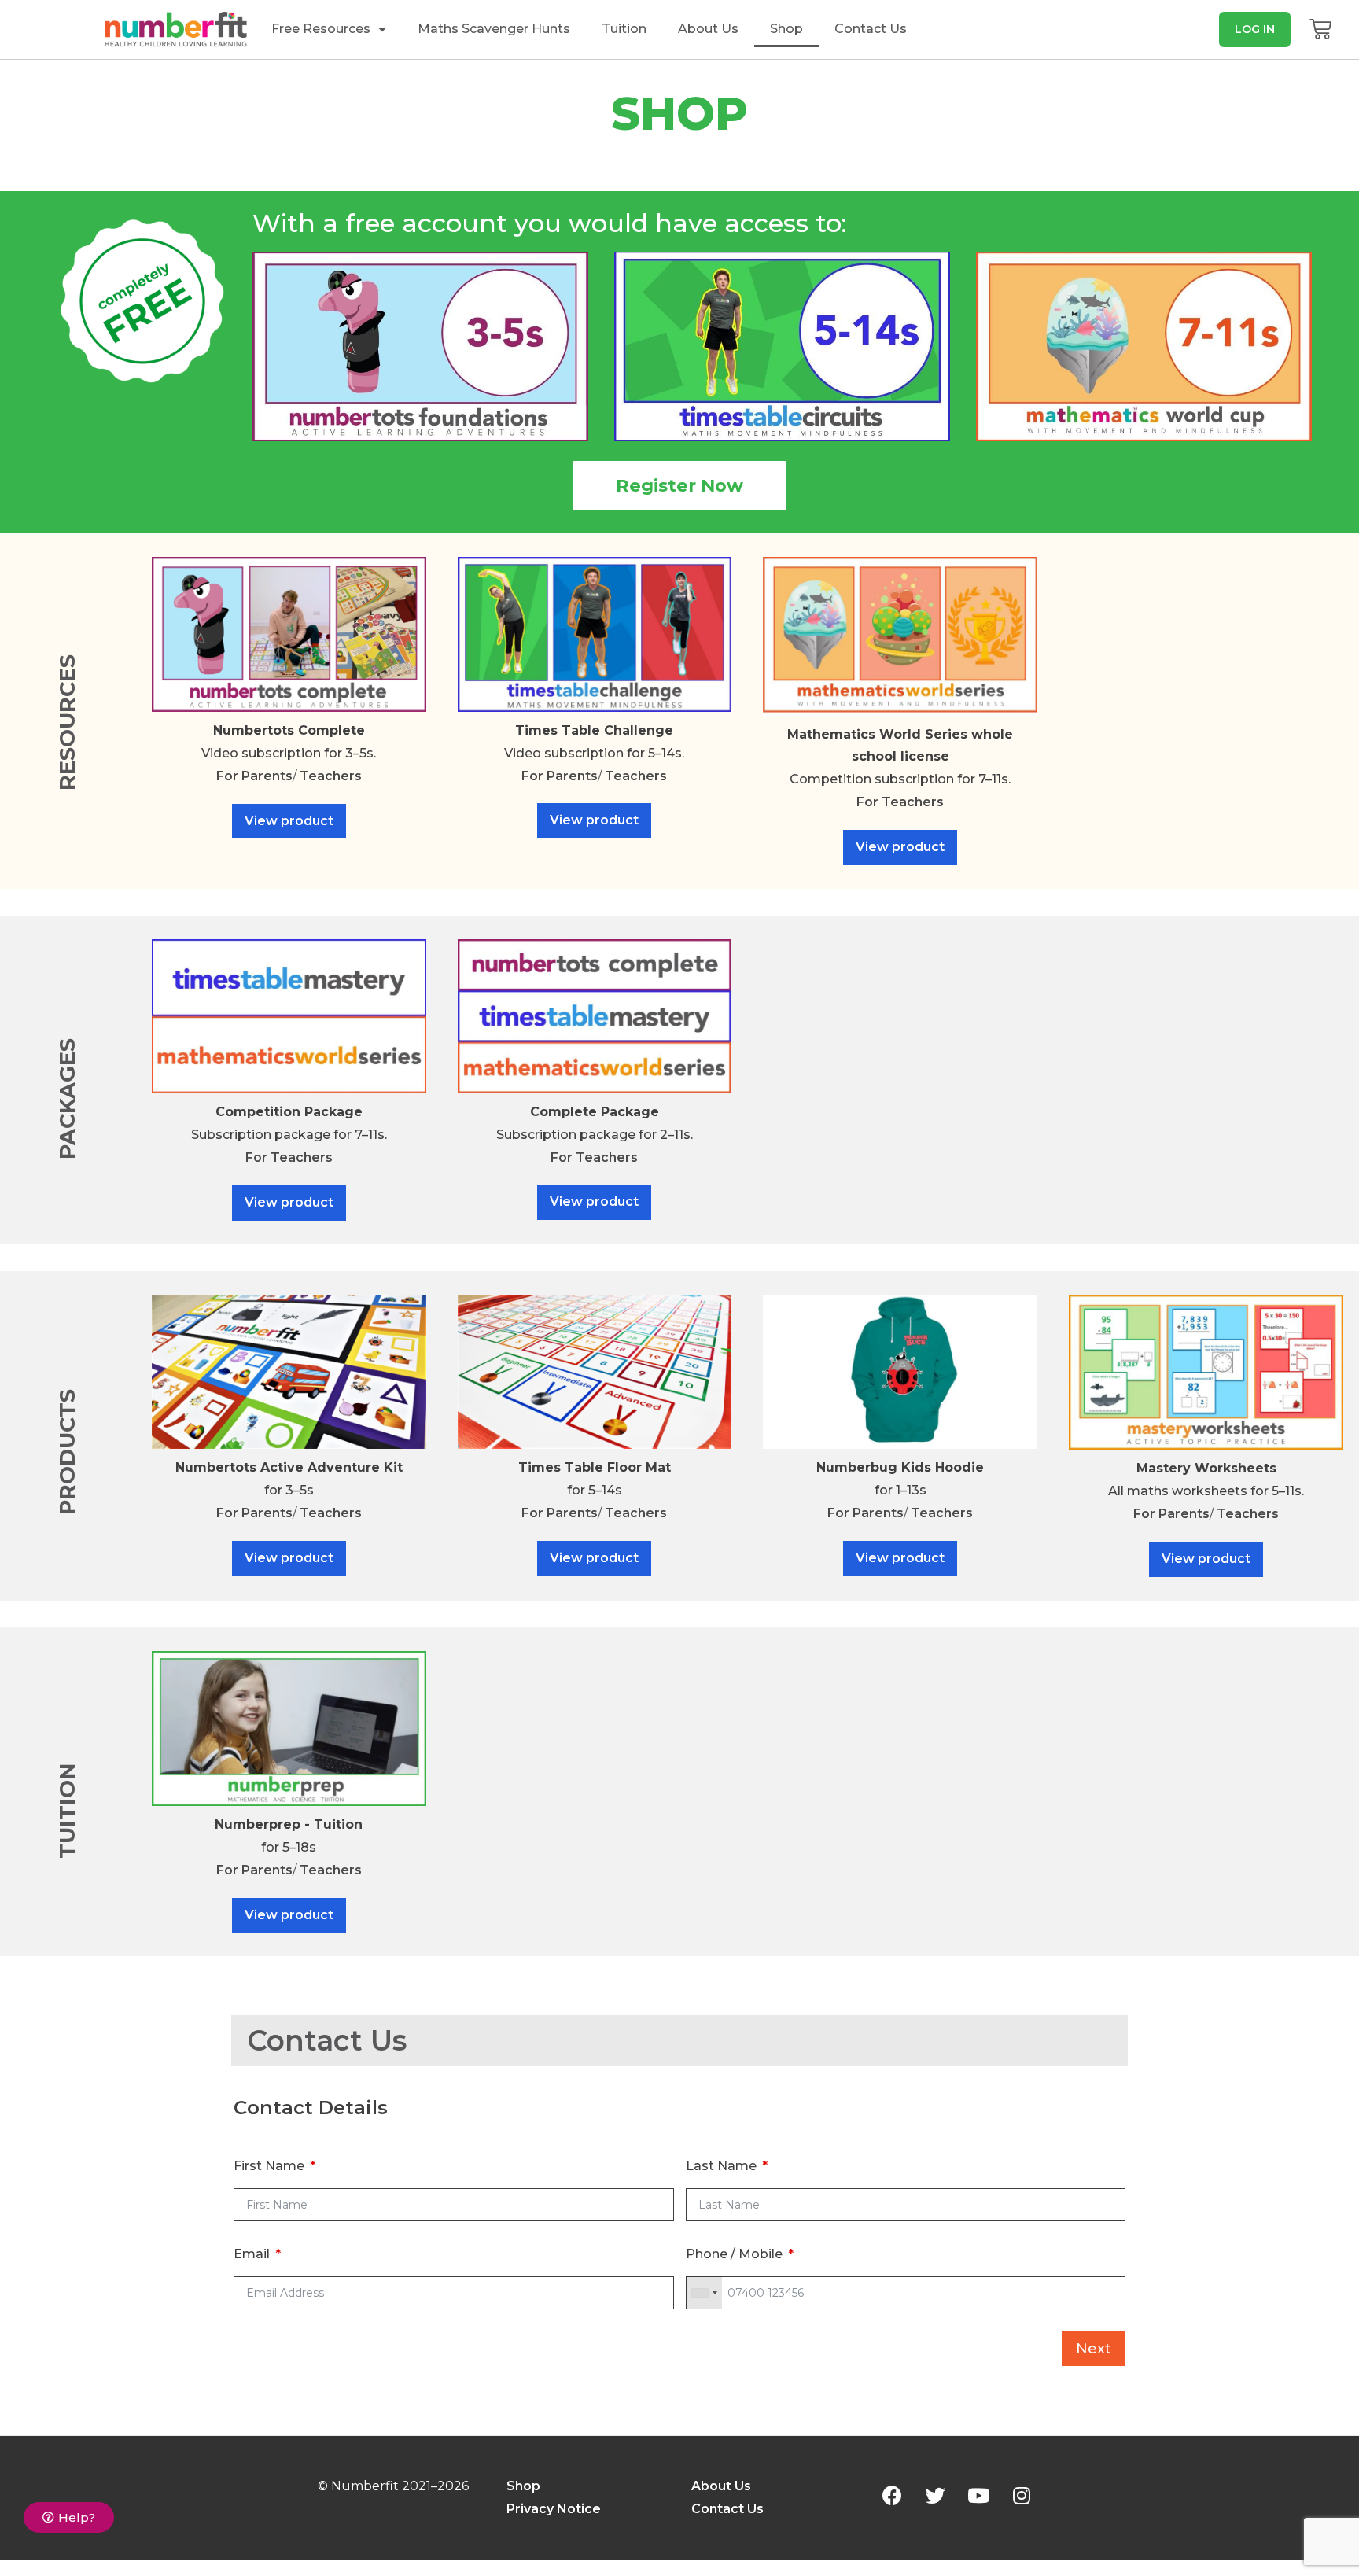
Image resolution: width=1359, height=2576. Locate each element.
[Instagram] (1022, 2495)
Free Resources (321, 29)
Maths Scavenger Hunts (494, 29)
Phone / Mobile (734, 2254)
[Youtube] (978, 2495)
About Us (708, 29)
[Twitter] (935, 2495)
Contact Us (871, 29)
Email (252, 2254)
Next (1094, 2349)
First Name (269, 2166)
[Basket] (1320, 29)
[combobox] (704, 2293)
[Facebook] (892, 2495)
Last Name (721, 2166)
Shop (786, 29)
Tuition (624, 29)
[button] (1255, 29)
